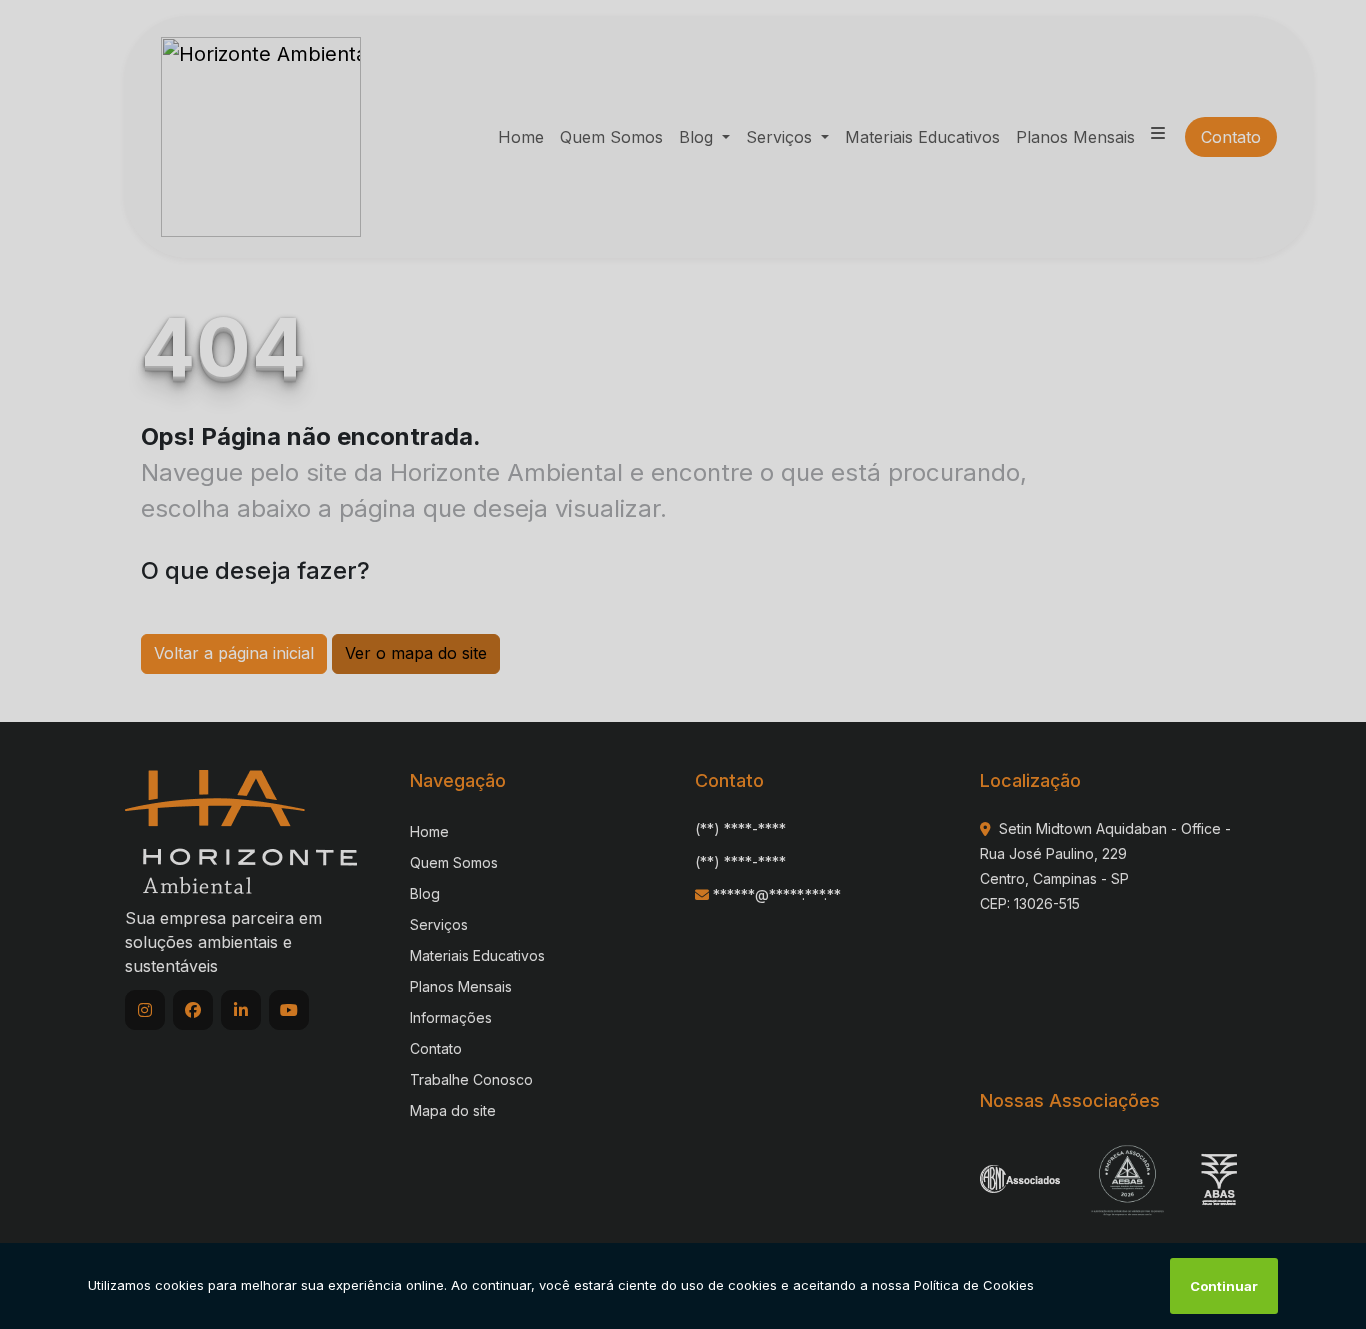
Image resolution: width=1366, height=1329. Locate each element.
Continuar (1224, 1286)
